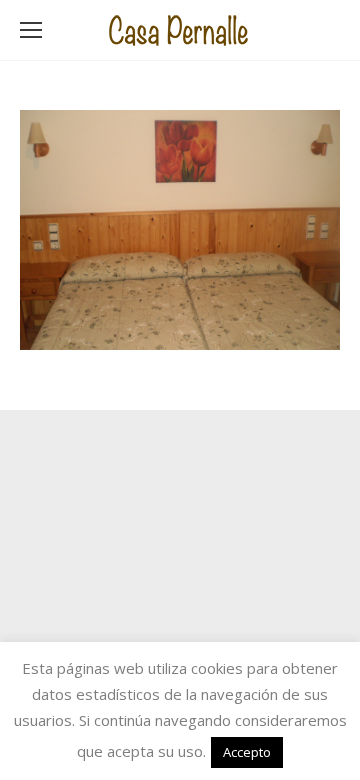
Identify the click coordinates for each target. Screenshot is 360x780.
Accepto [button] (247, 752)
